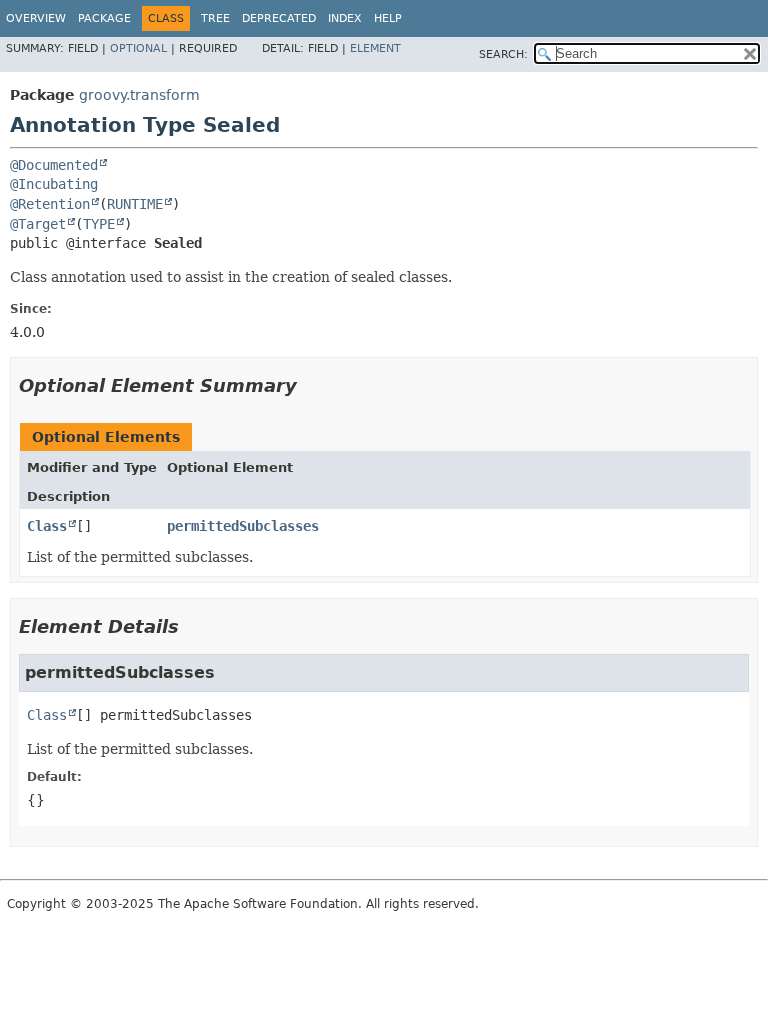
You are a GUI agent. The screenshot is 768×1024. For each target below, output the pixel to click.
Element (375, 48)
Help (388, 18)
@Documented (54, 165)
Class (47, 526)
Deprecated (279, 18)
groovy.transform (139, 95)
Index (345, 18)
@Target (38, 224)
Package (104, 18)
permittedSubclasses (243, 526)
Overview (36, 18)
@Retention (50, 204)
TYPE (99, 224)
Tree (215, 18)
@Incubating (54, 184)
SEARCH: (503, 54)
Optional (138, 48)
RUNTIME (135, 204)
